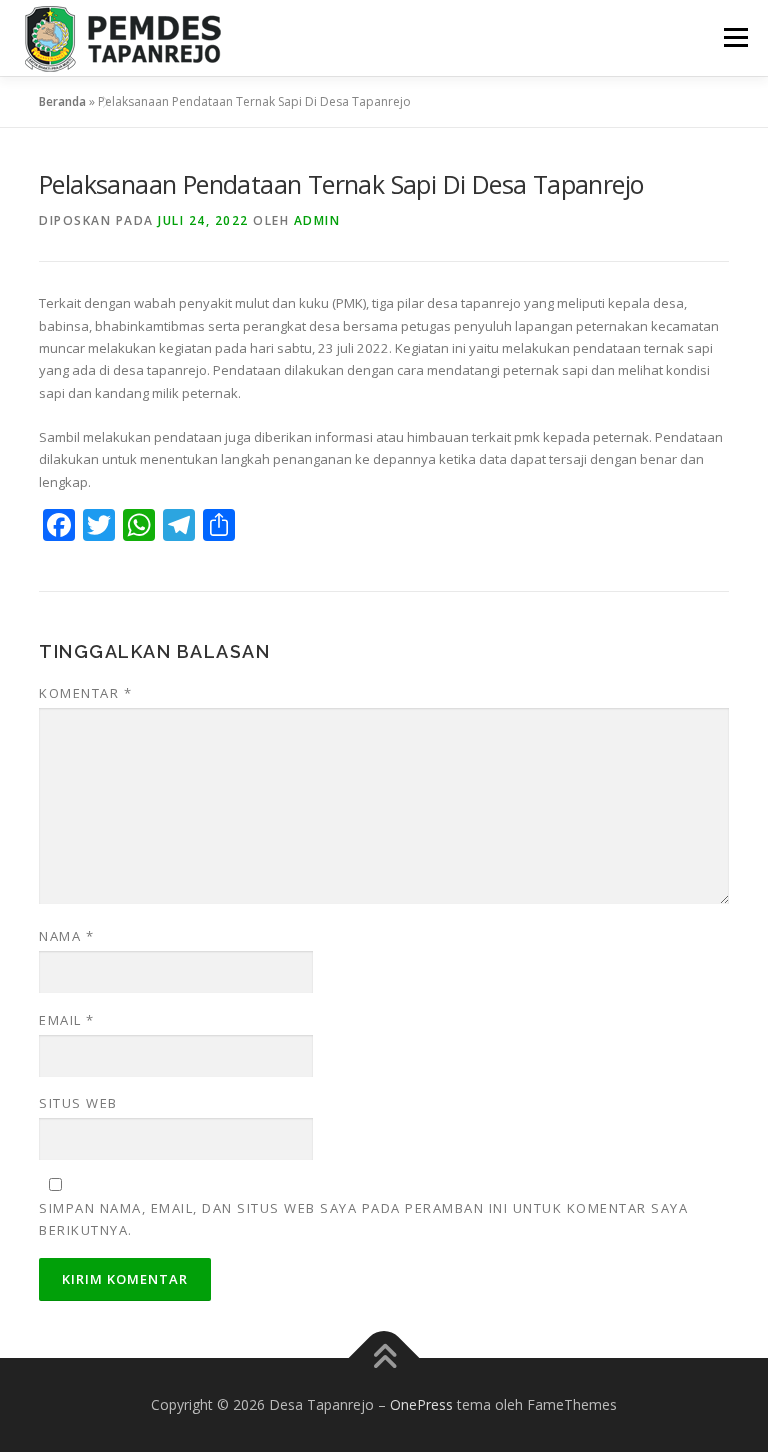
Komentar (85, 693)
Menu (735, 37)
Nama (66, 936)
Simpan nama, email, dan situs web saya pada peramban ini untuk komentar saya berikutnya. (363, 1219)
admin (317, 220)
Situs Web (78, 1103)
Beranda (62, 101)
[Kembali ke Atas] (384, 1358)
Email (67, 1020)
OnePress (421, 1404)
